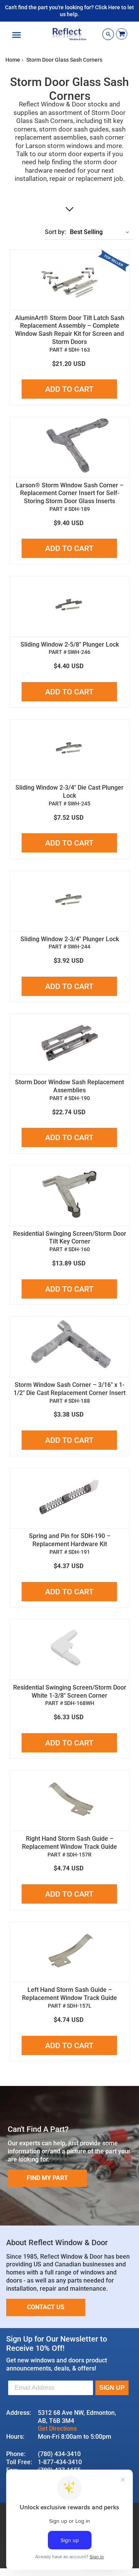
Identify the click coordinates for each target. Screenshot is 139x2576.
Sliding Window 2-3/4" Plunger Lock (70, 939)
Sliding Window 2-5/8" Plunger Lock (70, 644)
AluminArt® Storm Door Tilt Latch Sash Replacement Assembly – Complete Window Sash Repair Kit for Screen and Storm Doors (70, 330)
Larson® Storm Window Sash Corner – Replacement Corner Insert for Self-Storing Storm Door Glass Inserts (70, 493)
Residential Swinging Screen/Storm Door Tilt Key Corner (70, 1238)
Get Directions (57, 2429)
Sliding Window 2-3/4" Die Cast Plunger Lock (69, 792)
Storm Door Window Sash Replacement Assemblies (69, 1086)
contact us (46, 2307)
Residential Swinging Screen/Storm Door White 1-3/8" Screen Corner (70, 1692)
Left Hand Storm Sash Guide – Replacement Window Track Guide (69, 1994)
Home (13, 60)
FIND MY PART (47, 2178)
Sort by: (55, 232)
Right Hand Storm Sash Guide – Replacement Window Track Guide (69, 1843)
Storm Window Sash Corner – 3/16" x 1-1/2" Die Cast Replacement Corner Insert (69, 1389)
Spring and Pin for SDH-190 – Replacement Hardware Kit (70, 1540)
